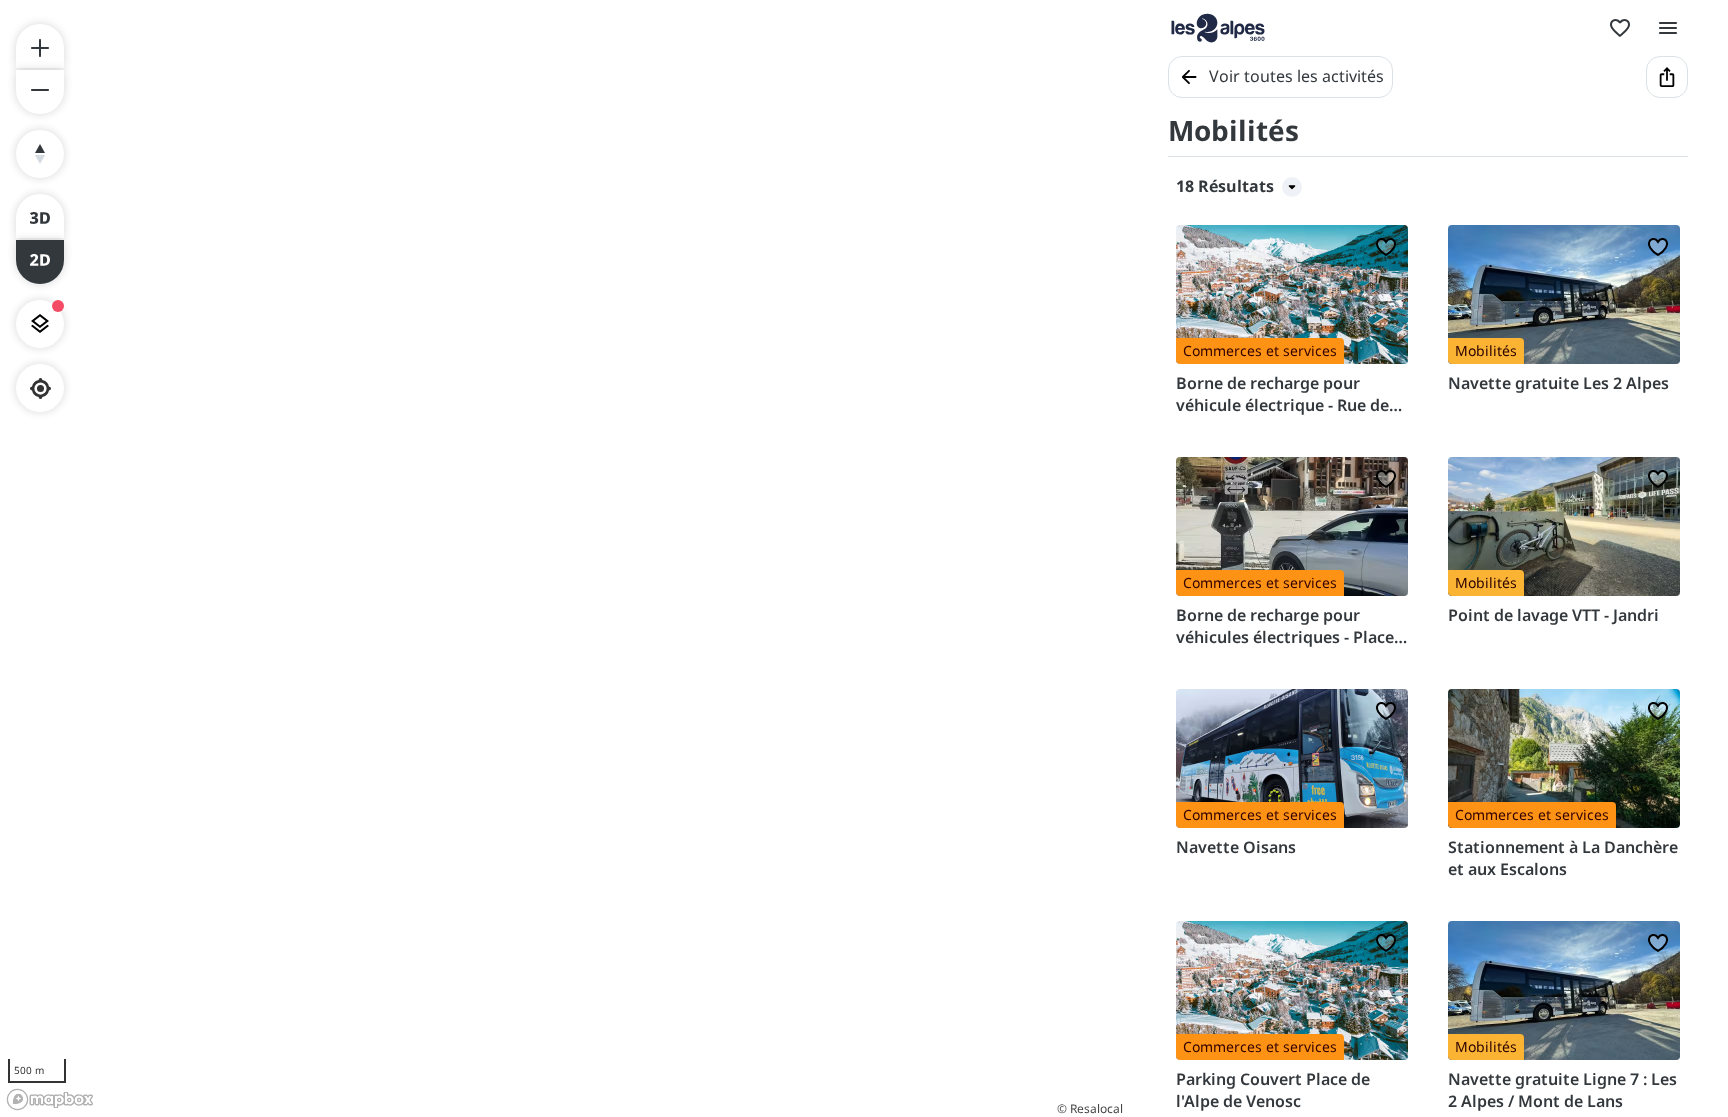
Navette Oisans (1236, 847)
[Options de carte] (40, 324)
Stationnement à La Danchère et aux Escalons (1563, 858)
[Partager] (1667, 77)
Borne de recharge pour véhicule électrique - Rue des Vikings (1286, 394)
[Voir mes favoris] (1620, 28)
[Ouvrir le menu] (1668, 28)
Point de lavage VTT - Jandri (1553, 615)
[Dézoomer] (40, 92)
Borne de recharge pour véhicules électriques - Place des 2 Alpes (1285, 626)
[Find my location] (40, 388)
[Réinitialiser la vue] (40, 154)
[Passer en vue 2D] (40, 262)
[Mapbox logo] (50, 1099)
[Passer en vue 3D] (40, 216)
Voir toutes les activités (1296, 76)
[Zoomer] (40, 46)
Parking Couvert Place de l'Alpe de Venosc (1273, 1090)
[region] (564, 558)
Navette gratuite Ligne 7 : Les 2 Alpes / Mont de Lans (1562, 1090)
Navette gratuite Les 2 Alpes (1558, 383)
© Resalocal (1090, 1108)
